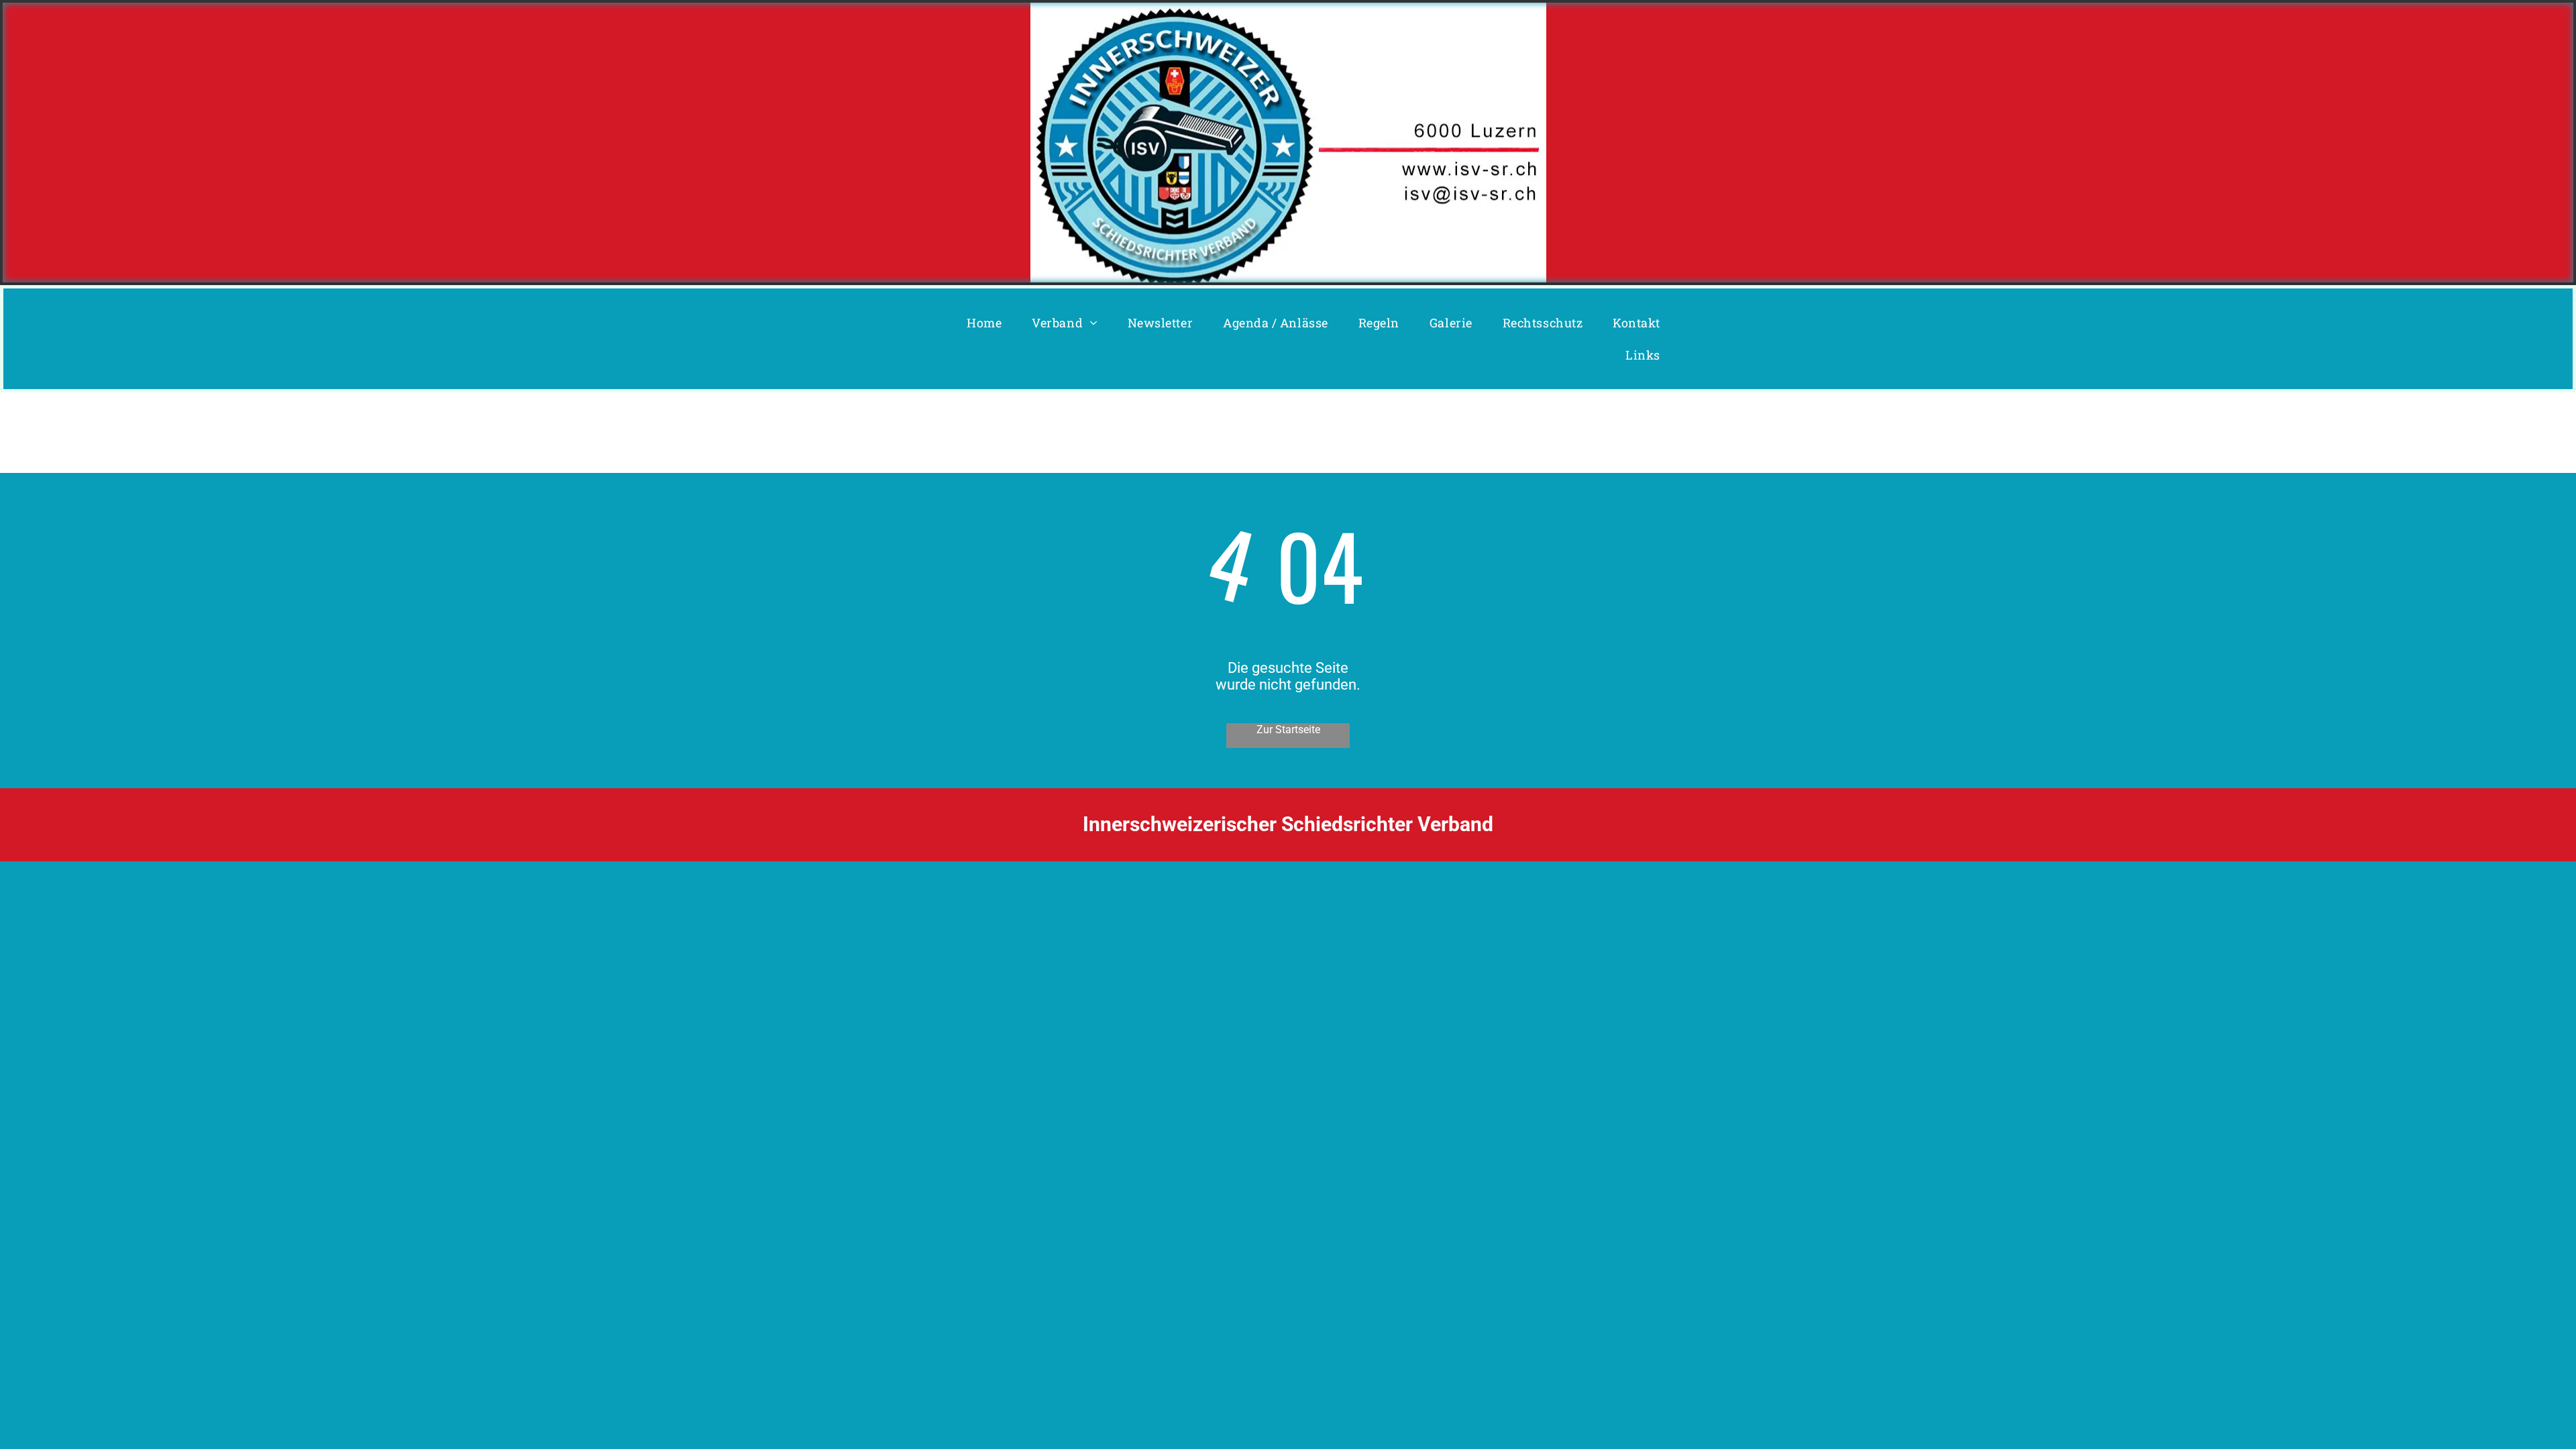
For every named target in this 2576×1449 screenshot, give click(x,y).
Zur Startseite (1288, 730)
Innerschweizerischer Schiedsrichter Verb (1271, 824)
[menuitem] (989, 323)
